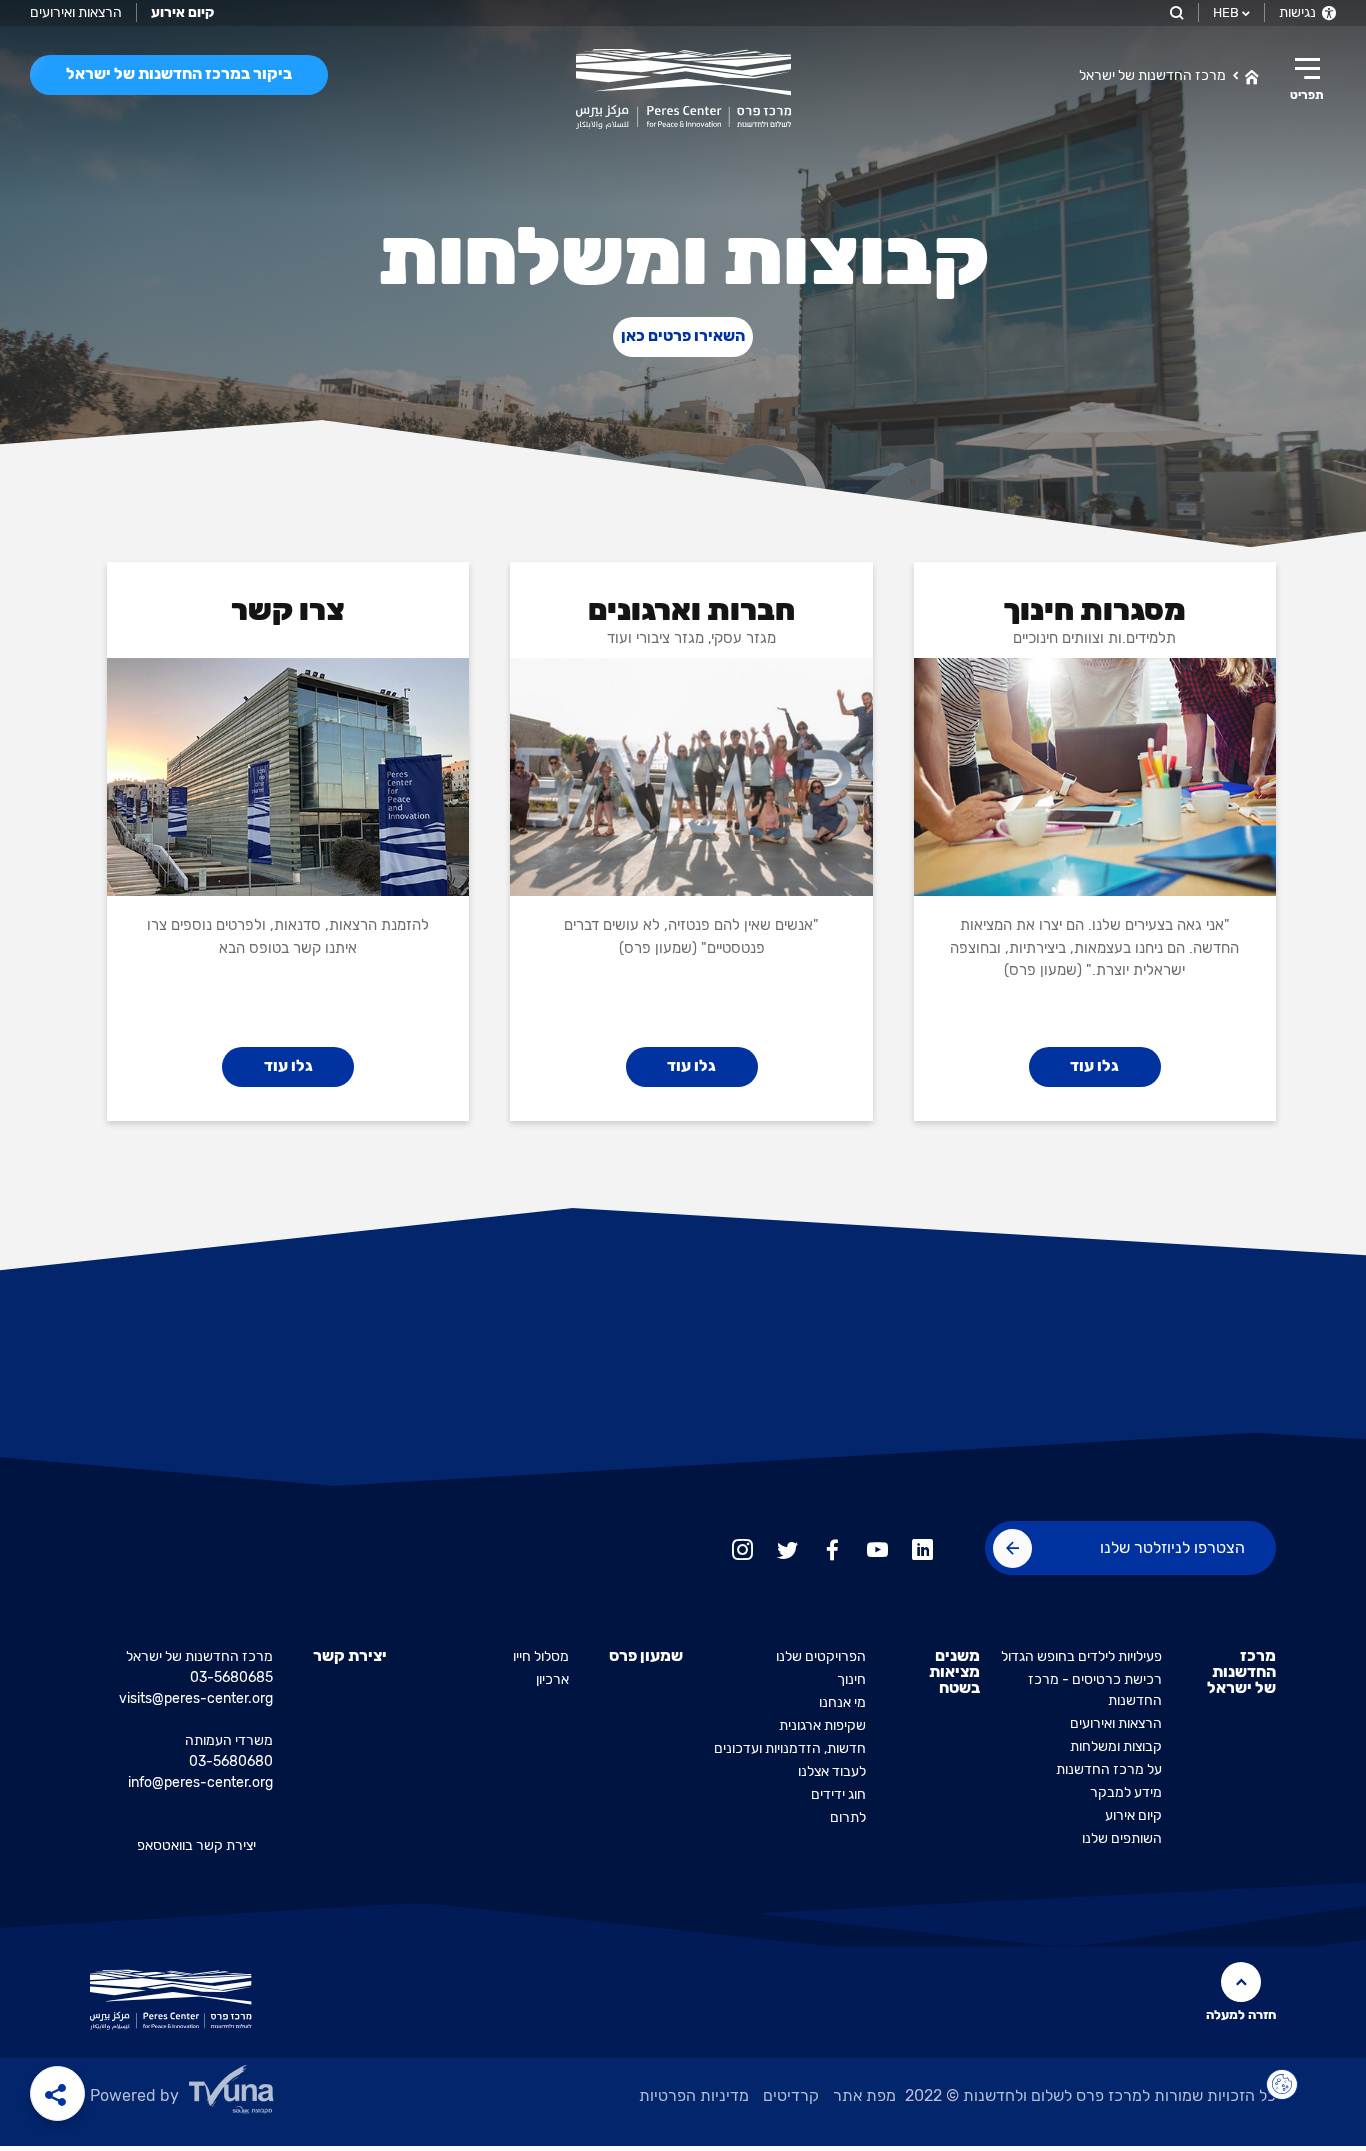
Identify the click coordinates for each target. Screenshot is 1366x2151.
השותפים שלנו (1122, 1838)
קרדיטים (791, 2095)
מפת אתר (864, 2095)
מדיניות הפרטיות (694, 2095)
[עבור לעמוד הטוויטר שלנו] (787, 1547)
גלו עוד (1094, 1065)
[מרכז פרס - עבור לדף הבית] (683, 89)
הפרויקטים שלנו (821, 1656)
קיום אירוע (1133, 1815)
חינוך (851, 1679)
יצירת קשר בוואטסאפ (196, 1845)
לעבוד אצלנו (832, 1771)
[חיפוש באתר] (1175, 12)
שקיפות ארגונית (822, 1725)
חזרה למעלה (1241, 2014)
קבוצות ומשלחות (1116, 1746)
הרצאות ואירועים (76, 12)
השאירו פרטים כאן (683, 335)
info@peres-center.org (200, 1782)
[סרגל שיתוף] (57, 2093)
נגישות (1299, 12)
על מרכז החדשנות (1109, 1769)
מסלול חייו (541, 1656)
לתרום (848, 1817)
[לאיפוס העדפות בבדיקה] (1282, 2085)
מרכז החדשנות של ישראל (1152, 76)
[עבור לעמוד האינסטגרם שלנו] (742, 1547)
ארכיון (552, 1679)
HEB (1226, 12)
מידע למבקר (1126, 1792)
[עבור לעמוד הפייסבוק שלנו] (832, 1547)
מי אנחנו (842, 1702)
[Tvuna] (281, 2095)
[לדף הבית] (1252, 75)
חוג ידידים (838, 1794)
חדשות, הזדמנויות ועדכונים (790, 1748)
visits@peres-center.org (196, 1698)
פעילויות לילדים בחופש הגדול (1081, 1656)
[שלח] (1012, 1548)
